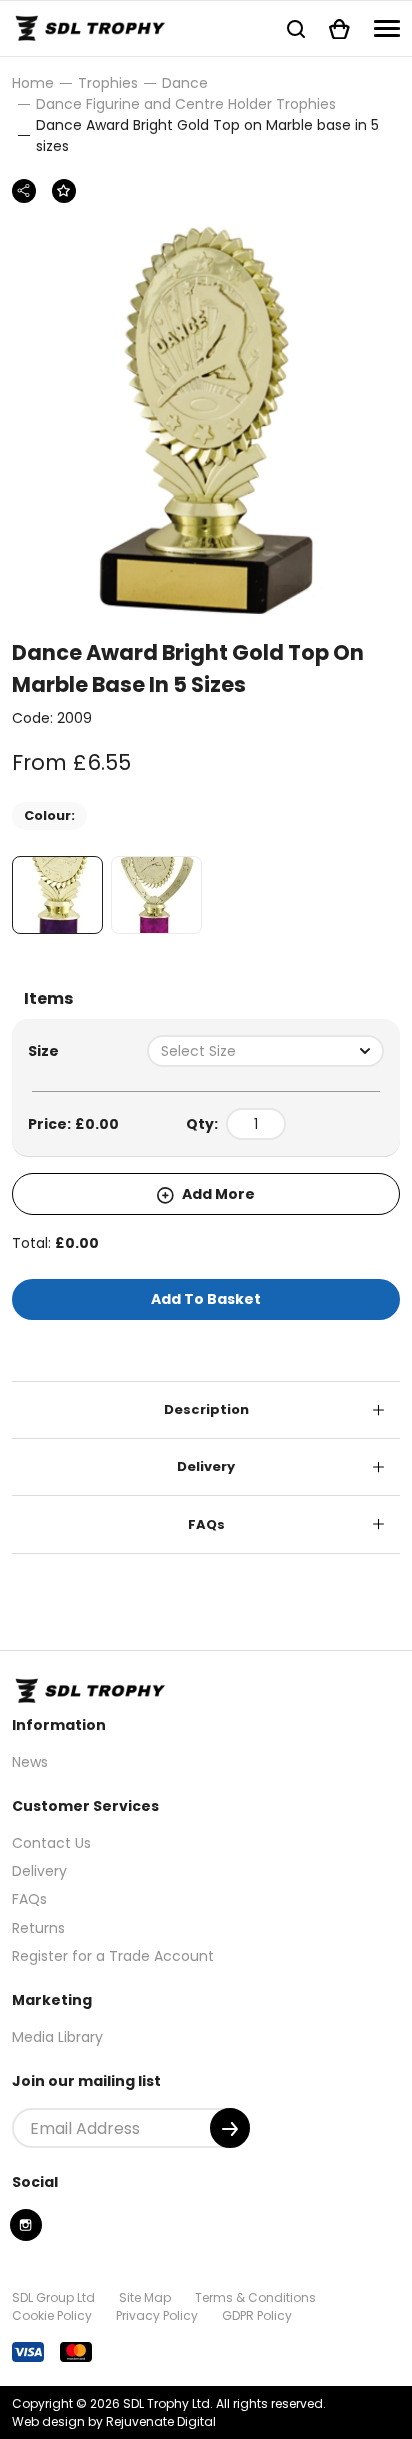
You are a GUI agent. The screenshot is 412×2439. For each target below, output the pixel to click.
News (30, 1762)
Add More (217, 1194)
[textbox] (265, 1051)
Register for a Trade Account (113, 1956)
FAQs (206, 1524)
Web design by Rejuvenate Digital (114, 2421)
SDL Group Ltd (53, 2297)
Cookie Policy (52, 2315)
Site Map (145, 2297)
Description (206, 1409)
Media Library (57, 2037)
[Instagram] (26, 2225)
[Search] (296, 28)
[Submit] (230, 2128)
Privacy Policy (157, 2315)
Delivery (206, 1466)
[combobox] (265, 1051)
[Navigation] (387, 28)
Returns (38, 1928)
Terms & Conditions (255, 2297)
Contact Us (51, 1843)
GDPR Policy (257, 2315)
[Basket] (339, 28)
